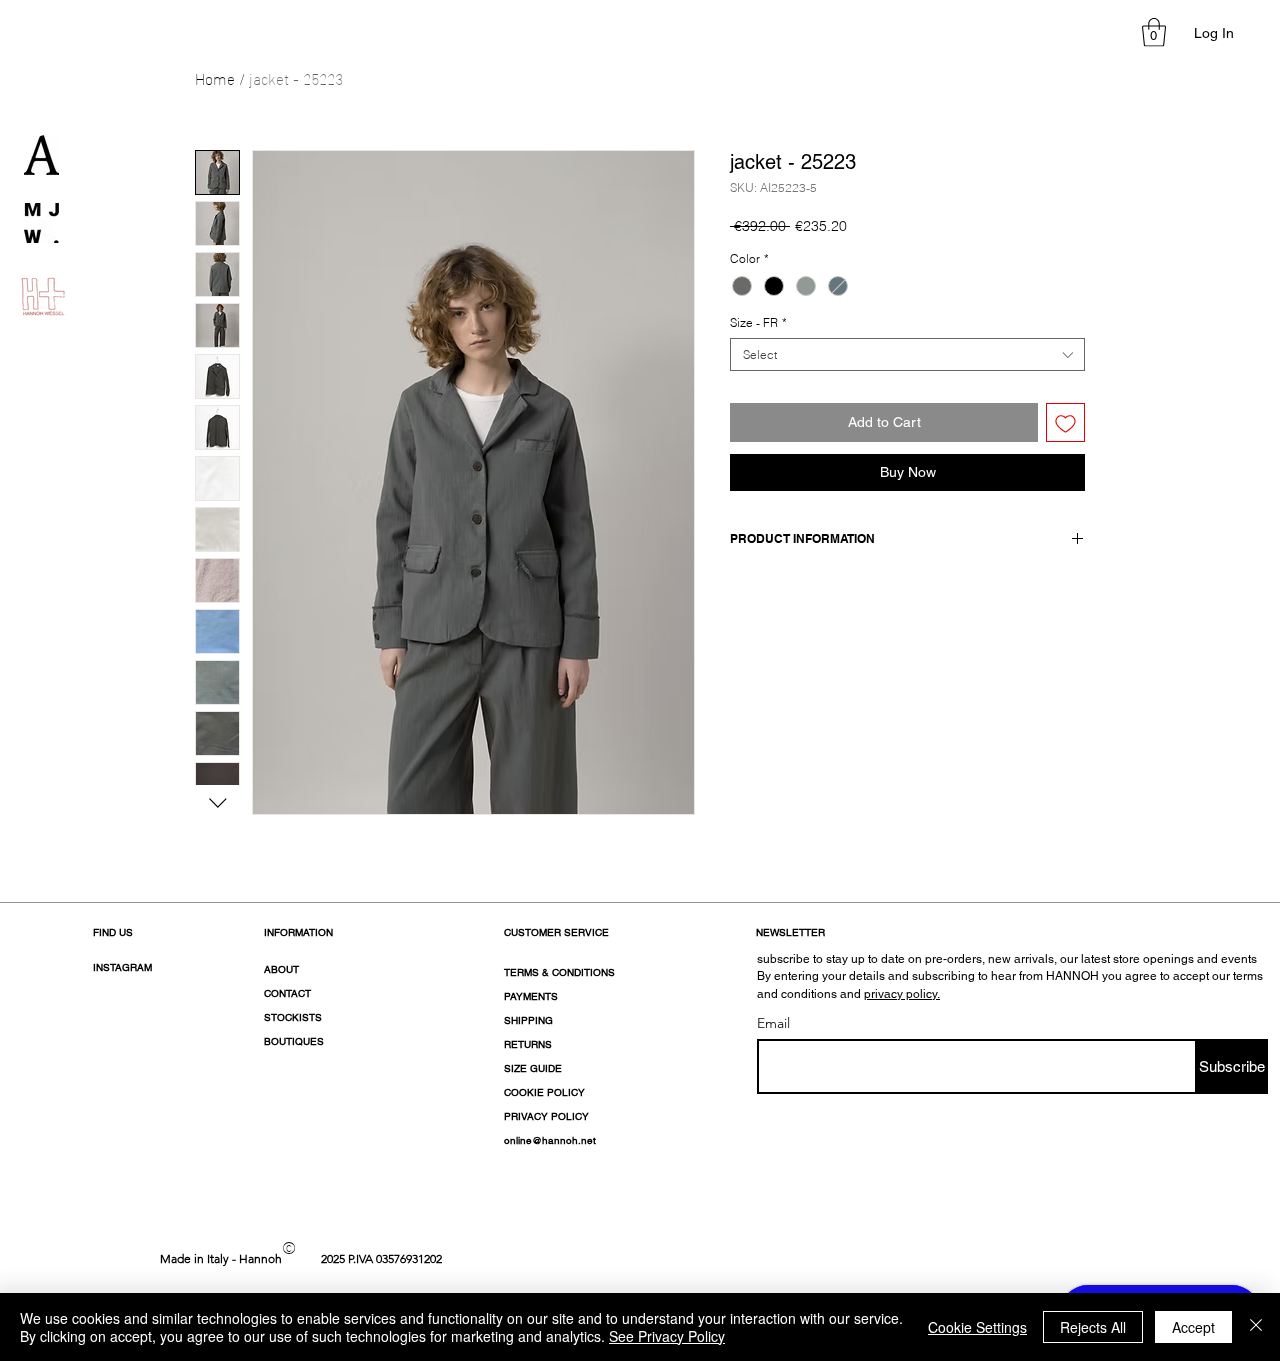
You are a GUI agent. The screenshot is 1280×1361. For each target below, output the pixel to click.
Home (215, 77)
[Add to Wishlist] (1065, 422)
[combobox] (907, 354)
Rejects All (1093, 1327)
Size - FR (758, 322)
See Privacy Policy (667, 1336)
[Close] (1256, 1327)
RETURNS (528, 1044)
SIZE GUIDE (533, 1068)
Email (773, 1023)
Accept (1193, 1327)
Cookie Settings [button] (977, 1327)
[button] (1154, 32)
